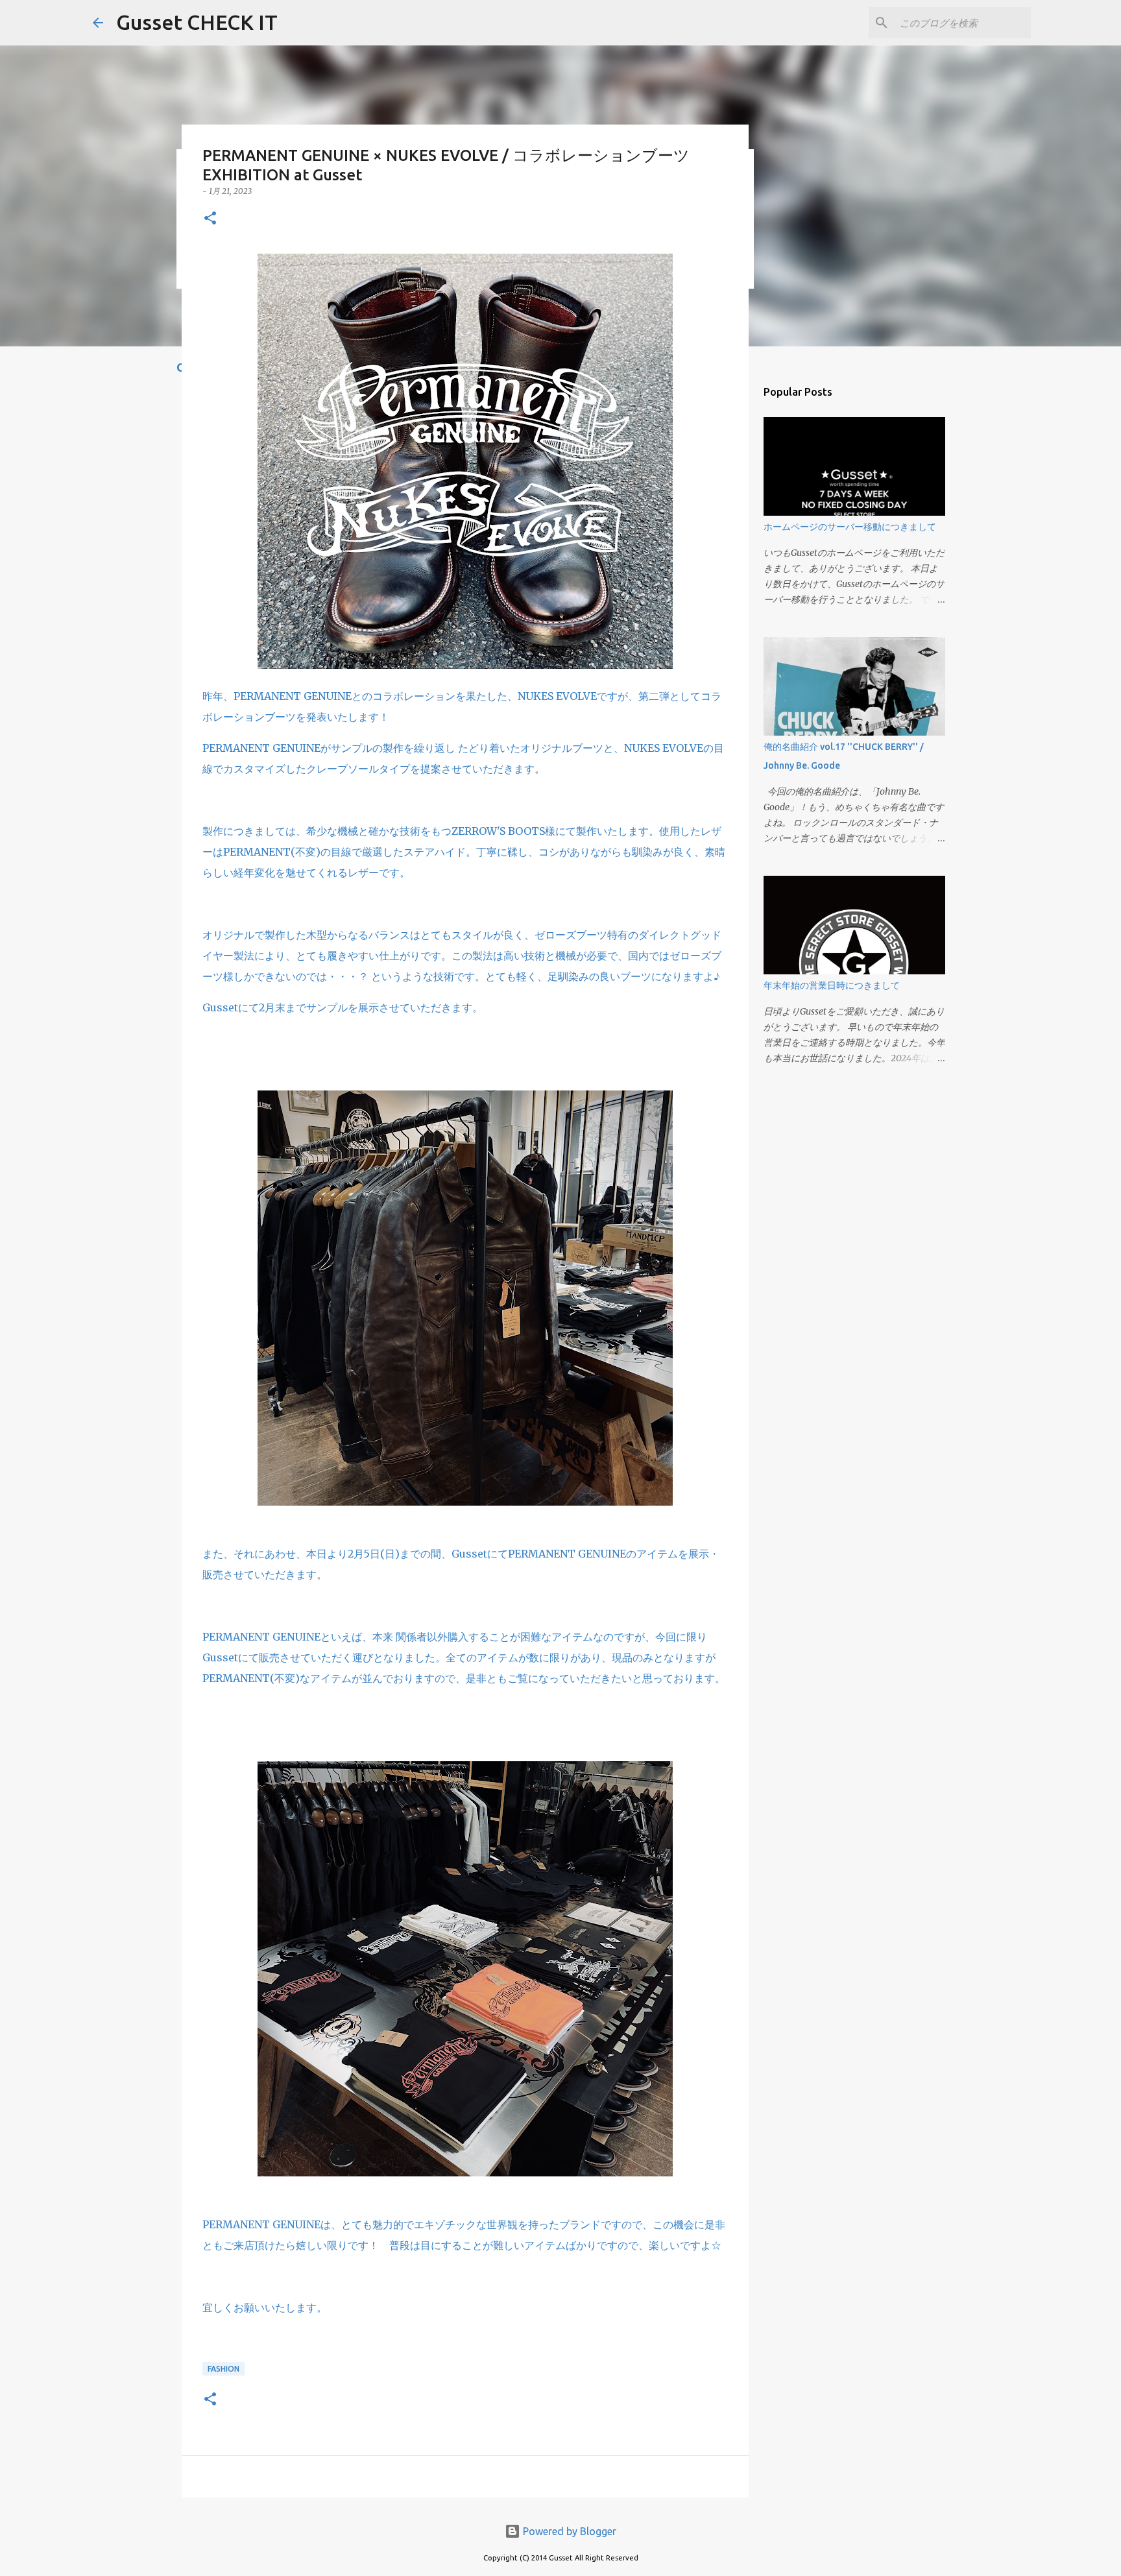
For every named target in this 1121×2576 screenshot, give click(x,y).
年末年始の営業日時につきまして (832, 985)
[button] (210, 219)
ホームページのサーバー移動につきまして (850, 527)
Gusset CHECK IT (197, 22)
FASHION (223, 2369)
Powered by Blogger (568, 2531)
